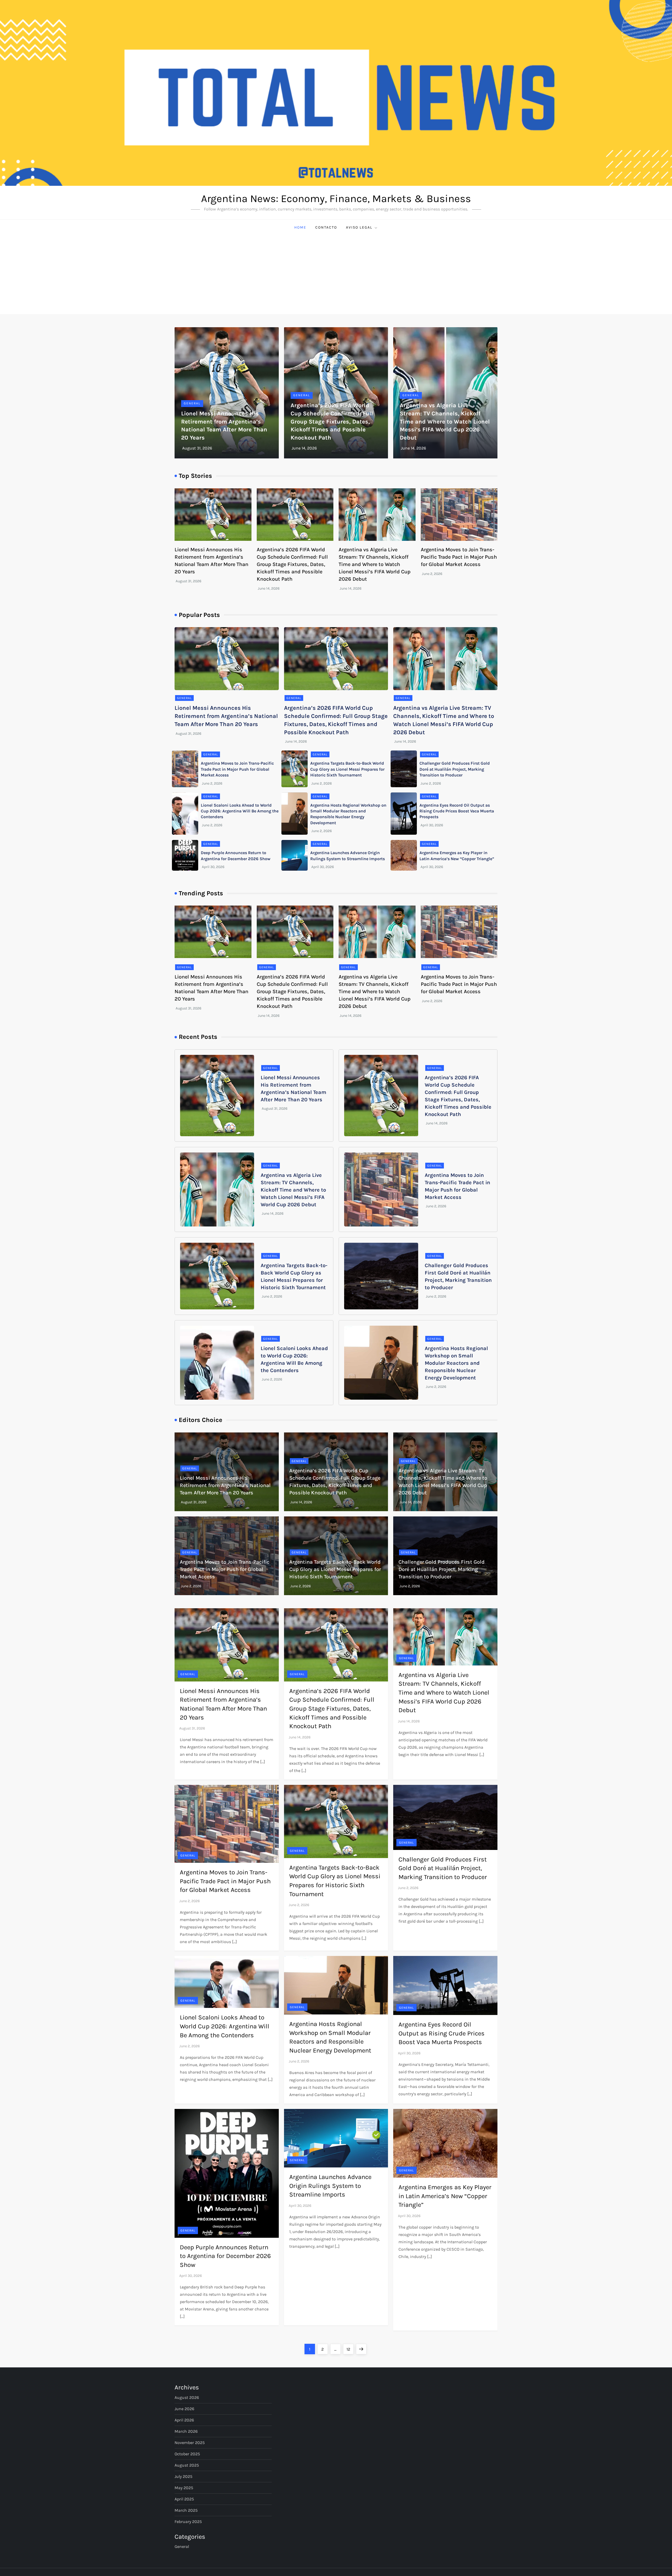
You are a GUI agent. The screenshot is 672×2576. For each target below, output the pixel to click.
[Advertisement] (336, 275)
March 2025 (186, 2510)
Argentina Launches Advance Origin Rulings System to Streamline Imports (330, 2186)
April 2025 (184, 2499)
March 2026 (186, 2431)
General (192, 403)
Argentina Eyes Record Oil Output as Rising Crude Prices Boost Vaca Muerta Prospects (457, 811)
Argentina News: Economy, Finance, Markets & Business (336, 199)
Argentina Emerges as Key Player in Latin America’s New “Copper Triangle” (445, 2196)
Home (300, 227)
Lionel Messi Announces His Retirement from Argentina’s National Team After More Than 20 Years (226, 716)
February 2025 (188, 2522)
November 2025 (190, 2443)
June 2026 (184, 2409)
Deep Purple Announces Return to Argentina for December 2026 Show (225, 2256)
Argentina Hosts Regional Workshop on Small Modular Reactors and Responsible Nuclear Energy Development (456, 1363)
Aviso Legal (359, 227)
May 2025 (184, 2488)
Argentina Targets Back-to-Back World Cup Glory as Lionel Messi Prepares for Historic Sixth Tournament (347, 769)
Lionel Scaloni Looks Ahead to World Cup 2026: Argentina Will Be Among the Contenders (240, 811)
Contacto (326, 227)
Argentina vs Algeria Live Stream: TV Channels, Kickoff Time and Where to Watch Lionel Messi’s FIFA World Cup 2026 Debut (445, 422)
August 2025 (187, 2465)
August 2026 (187, 2397)
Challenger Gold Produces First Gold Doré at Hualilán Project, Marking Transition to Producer (455, 769)
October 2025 (187, 2454)
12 (350, 2349)
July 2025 (183, 2476)
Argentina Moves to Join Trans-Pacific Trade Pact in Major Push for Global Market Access (459, 557)
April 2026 (184, 2420)
